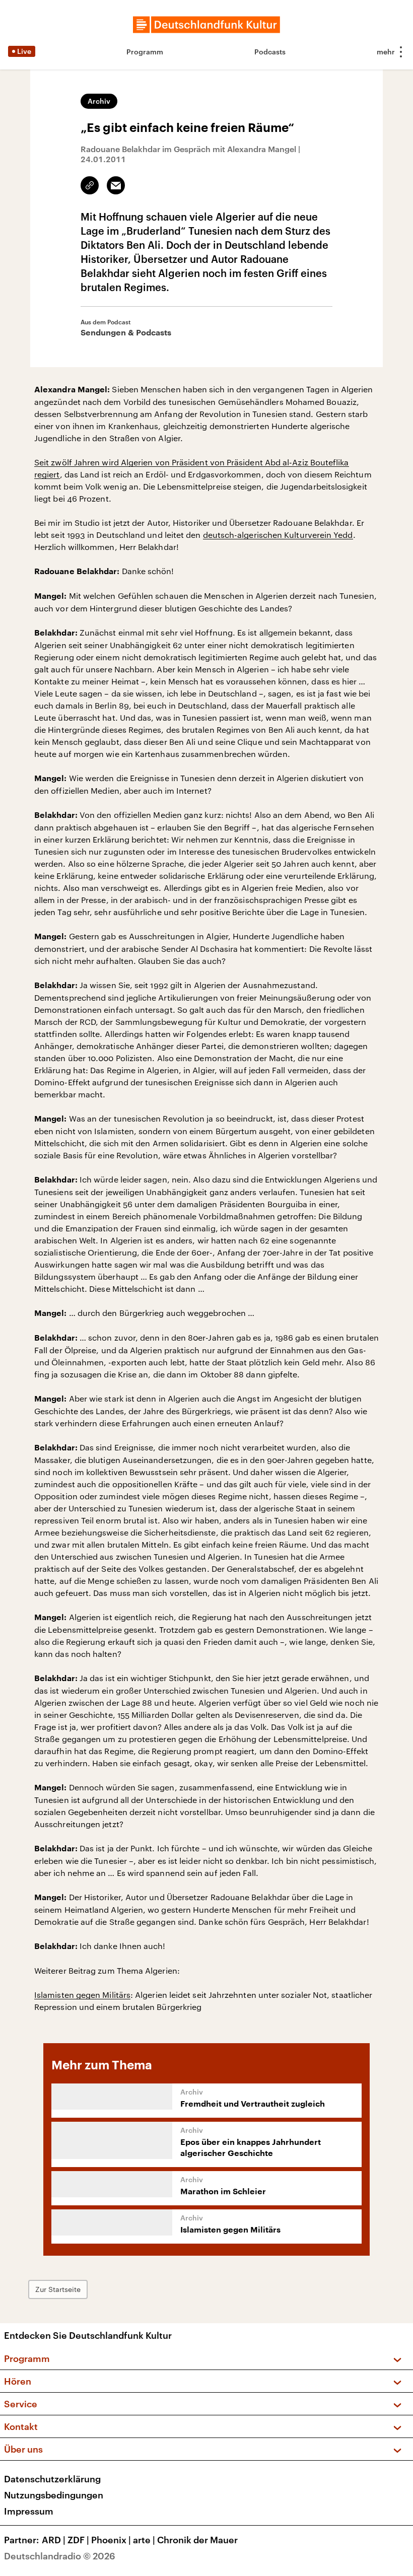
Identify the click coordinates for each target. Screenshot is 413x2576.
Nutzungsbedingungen (54, 2495)
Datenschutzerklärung (52, 2479)
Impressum (29, 2511)
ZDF (78, 2540)
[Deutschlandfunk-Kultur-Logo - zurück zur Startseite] (206, 25)
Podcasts (270, 52)
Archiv (99, 101)
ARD (54, 2540)
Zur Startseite (58, 2289)
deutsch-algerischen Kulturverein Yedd (278, 535)
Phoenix (111, 2540)
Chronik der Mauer (197, 2540)
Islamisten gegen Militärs (82, 1995)
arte (144, 2540)
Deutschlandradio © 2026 (60, 2556)
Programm (145, 52)
